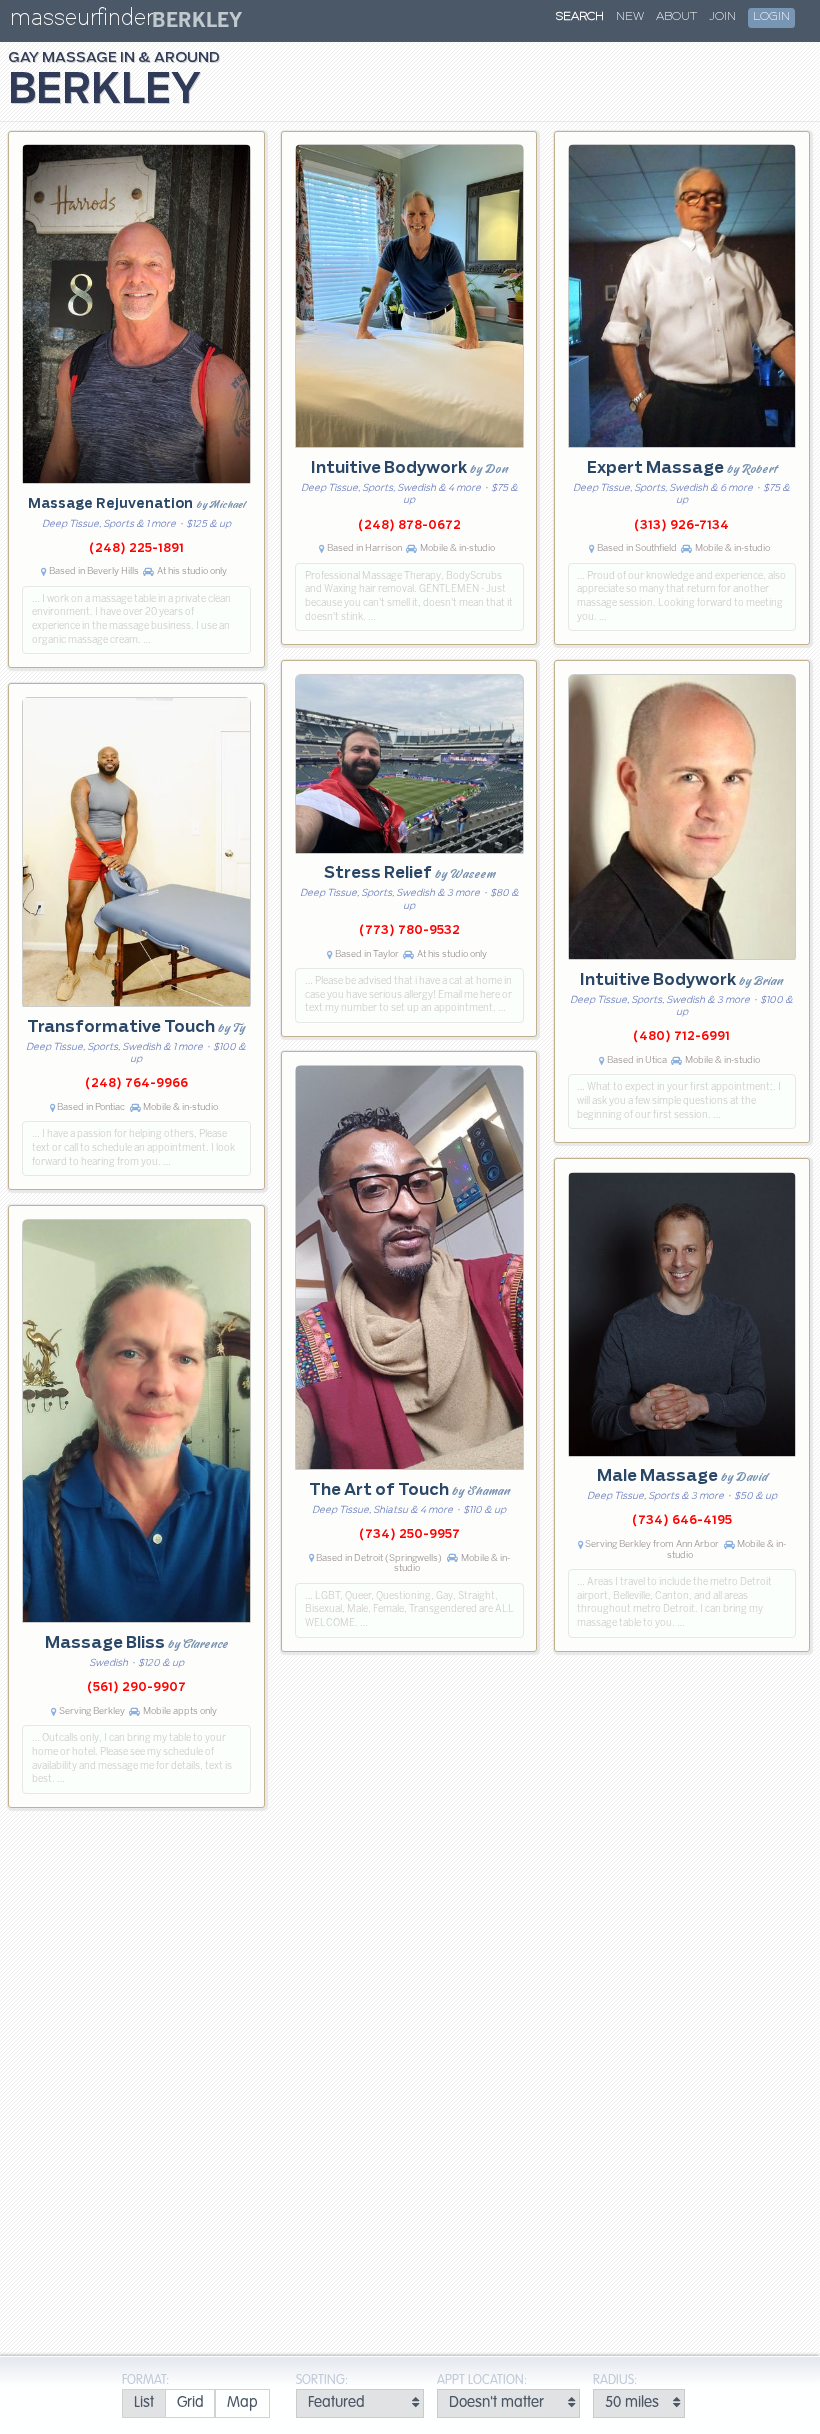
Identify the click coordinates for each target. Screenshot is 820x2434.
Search (580, 17)
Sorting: (322, 2380)
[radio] (143, 2403)
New (630, 17)
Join (722, 17)
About (676, 17)
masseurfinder (81, 21)
